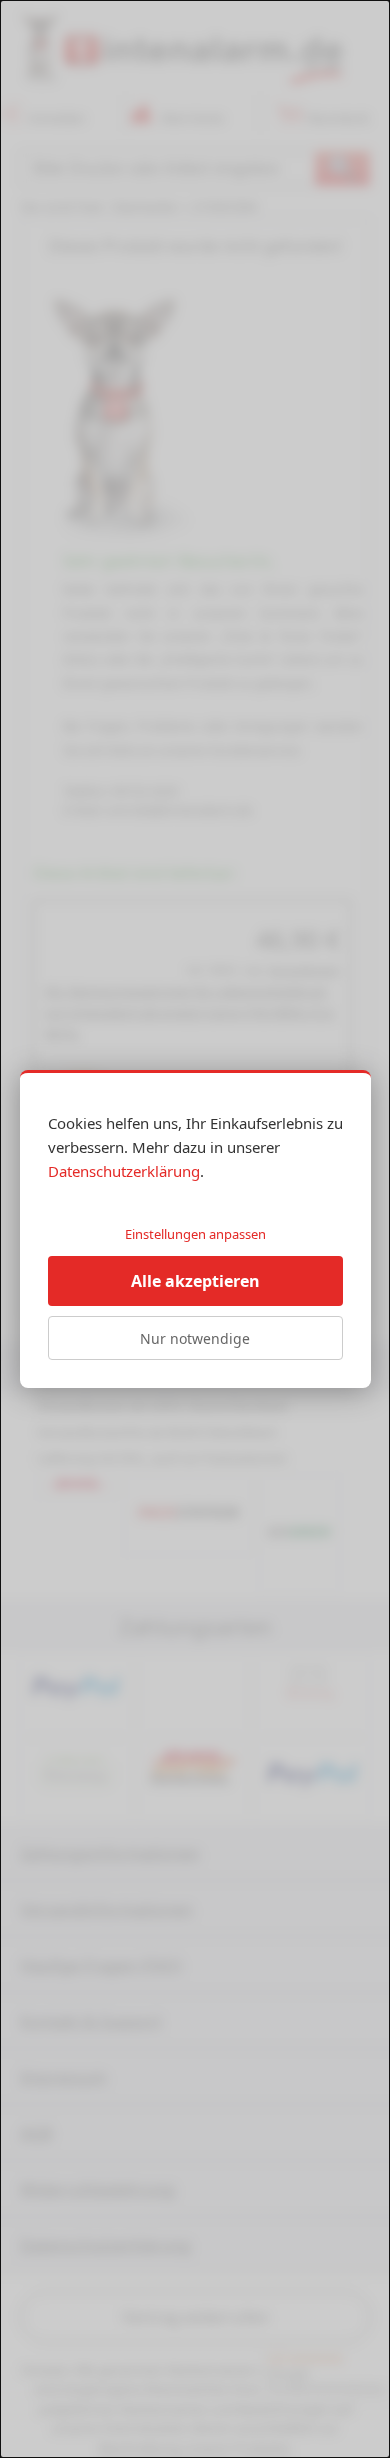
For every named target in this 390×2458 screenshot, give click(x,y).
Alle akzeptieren (195, 1281)
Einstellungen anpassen (195, 1234)
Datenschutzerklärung (124, 1171)
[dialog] (195, 1229)
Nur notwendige (195, 1338)
